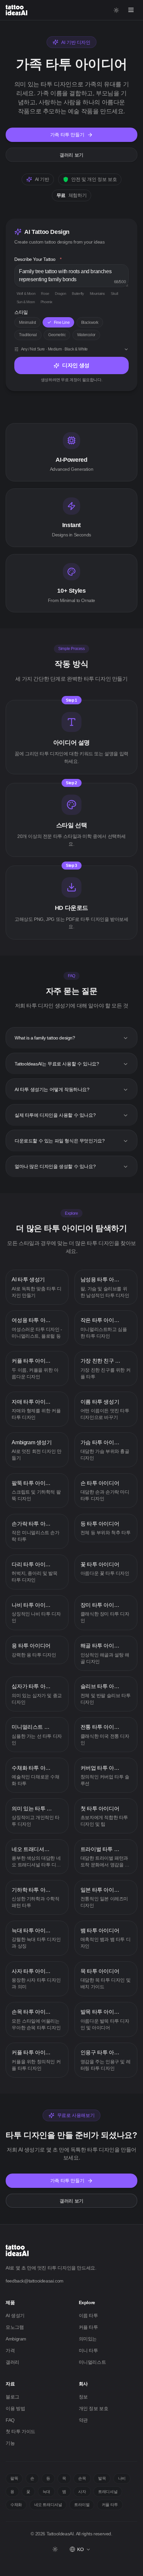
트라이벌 (82, 2505)
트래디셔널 (108, 2492)
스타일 (21, 312)
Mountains (97, 294)
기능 (10, 2443)
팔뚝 (14, 2478)
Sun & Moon (26, 302)
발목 (102, 2478)
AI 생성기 (15, 2315)
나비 (122, 2478)
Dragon (61, 294)
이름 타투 (88, 2315)
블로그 (12, 2397)
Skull (114, 294)
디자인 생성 (76, 365)
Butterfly (78, 294)
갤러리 (12, 2362)
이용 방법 (15, 2408)
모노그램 (15, 2327)
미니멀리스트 (92, 2362)
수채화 (16, 2505)
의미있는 (88, 2339)
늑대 (46, 2492)
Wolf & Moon (26, 294)
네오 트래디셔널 (48, 2505)
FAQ (10, 2420)
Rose (45, 294)
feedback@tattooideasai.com (35, 2281)
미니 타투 (88, 2350)
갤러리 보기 (71, 155)
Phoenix (47, 302)
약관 (83, 2420)
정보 (83, 2397)
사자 (82, 2492)
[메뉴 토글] (131, 10)
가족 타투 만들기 (67, 135)
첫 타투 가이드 (20, 2431)
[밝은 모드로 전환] (117, 10)
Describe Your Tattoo (38, 259)
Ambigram (16, 2339)
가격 (10, 2350)
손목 (82, 2478)
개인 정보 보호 (94, 2408)
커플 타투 (88, 2327)
